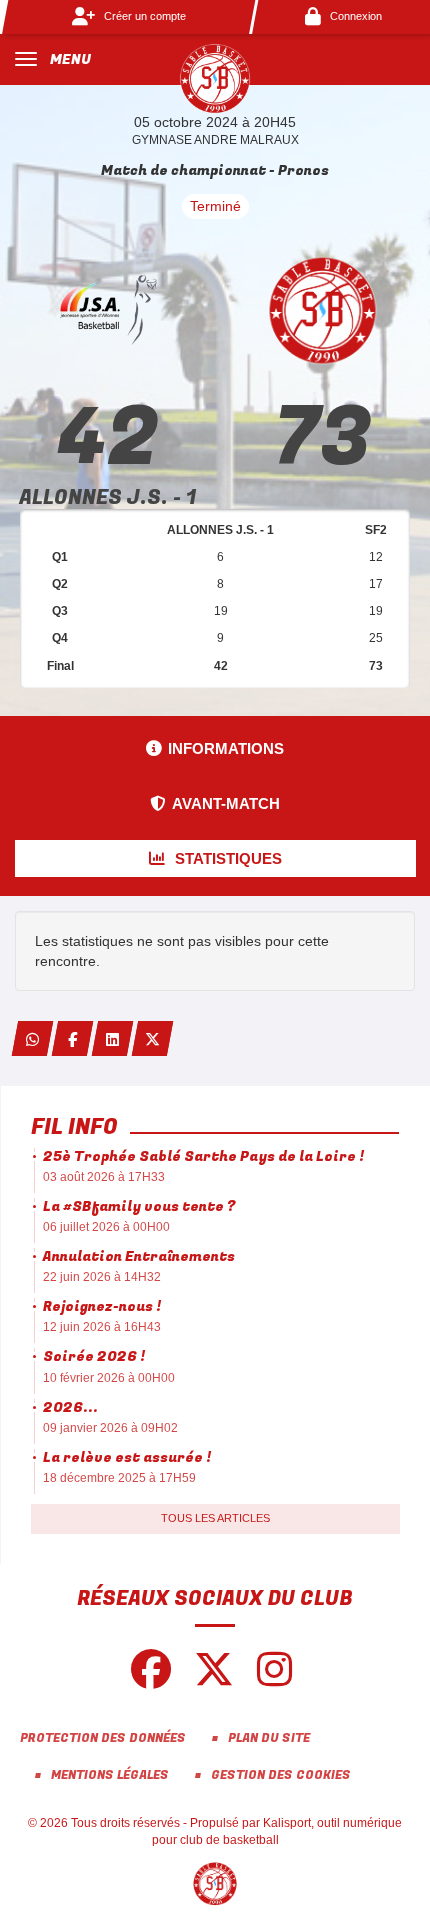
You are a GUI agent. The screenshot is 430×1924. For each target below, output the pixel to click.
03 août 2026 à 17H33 (104, 1177)
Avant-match (226, 803)
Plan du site (269, 1738)
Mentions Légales (110, 1775)
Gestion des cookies (281, 1775)
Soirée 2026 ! (94, 1356)
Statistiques (226, 858)
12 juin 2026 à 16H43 (102, 1327)
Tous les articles (215, 1518)
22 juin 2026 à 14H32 (102, 1277)
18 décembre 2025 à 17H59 (119, 1478)
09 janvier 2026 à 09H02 (110, 1428)
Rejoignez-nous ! (102, 1306)
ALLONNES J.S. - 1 (107, 497)
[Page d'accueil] (215, 78)
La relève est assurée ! (127, 1457)
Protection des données (103, 1738)
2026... (70, 1407)
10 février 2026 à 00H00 (109, 1378)
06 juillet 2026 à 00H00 (106, 1227)
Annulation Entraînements (139, 1256)
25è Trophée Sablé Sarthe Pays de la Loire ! (203, 1156)
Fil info (74, 1127)
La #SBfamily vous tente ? (139, 1206)
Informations (226, 748)
